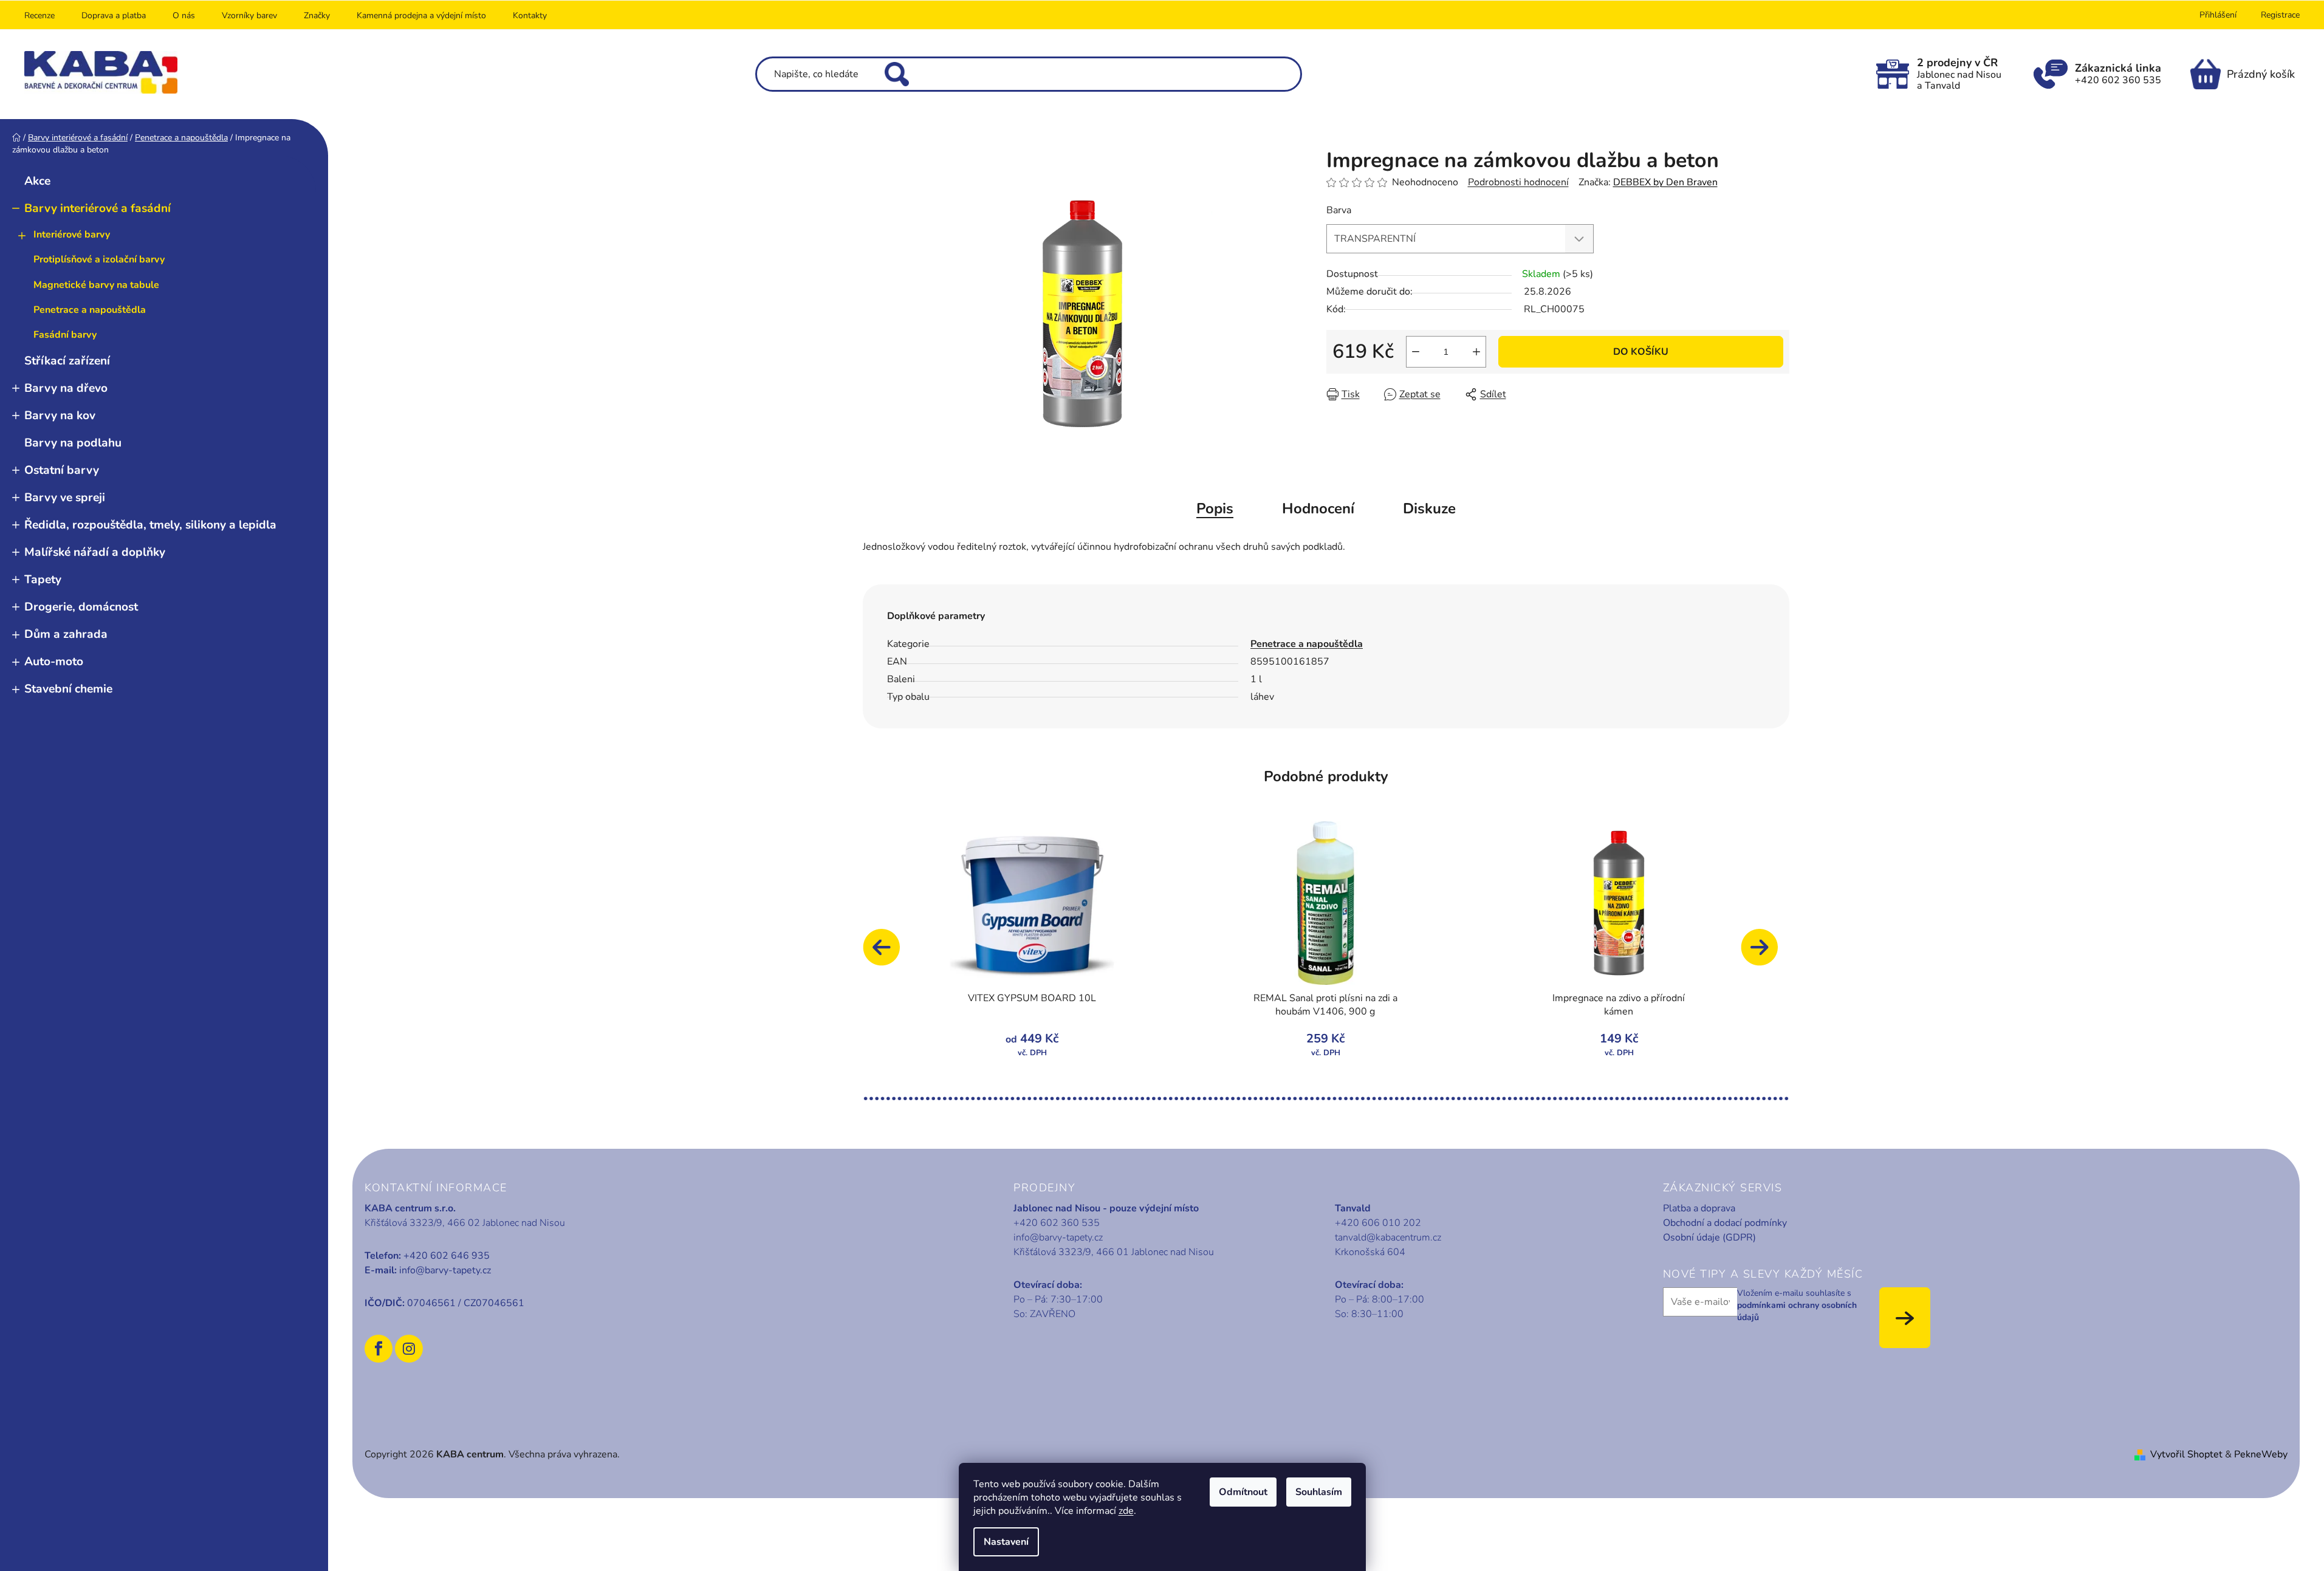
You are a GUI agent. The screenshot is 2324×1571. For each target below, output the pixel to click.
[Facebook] (379, 1349)
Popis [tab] (1215, 508)
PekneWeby (2261, 1454)
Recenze (39, 15)
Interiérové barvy (72, 234)
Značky (317, 15)
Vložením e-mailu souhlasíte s (1797, 1306)
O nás (184, 15)
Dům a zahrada (66, 634)
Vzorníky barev (249, 15)
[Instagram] (409, 1349)
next (1765, 953)
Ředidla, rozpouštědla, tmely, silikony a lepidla (150, 525)
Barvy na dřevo (66, 388)
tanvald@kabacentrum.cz (1388, 1237)
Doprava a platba (114, 15)
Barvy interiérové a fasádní (98, 208)
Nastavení (1006, 1542)
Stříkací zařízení (67, 361)
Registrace (2280, 15)
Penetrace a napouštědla (90, 310)
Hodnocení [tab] (1318, 508)
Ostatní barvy (62, 470)
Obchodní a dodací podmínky (1725, 1223)
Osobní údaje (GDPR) (1709, 1237)
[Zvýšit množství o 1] (1476, 352)
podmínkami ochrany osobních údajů (1797, 1311)
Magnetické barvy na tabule (96, 285)
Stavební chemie (68, 689)
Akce (37, 181)
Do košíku (1641, 352)
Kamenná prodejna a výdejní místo (421, 15)
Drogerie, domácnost (81, 607)
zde (1126, 1511)
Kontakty (530, 15)
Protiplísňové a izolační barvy (99, 259)
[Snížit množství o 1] (1416, 352)
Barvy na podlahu (73, 443)
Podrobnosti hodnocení (1518, 182)
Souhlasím (1319, 1492)
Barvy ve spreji (65, 498)
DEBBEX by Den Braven (1665, 182)
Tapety (43, 580)
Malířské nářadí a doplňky (95, 552)
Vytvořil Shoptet (2186, 1454)
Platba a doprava (1699, 1208)
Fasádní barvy (65, 335)
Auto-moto (54, 662)
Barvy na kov (60, 416)
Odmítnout (1243, 1492)
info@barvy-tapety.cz (445, 1270)
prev (887, 953)
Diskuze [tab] (1429, 508)
